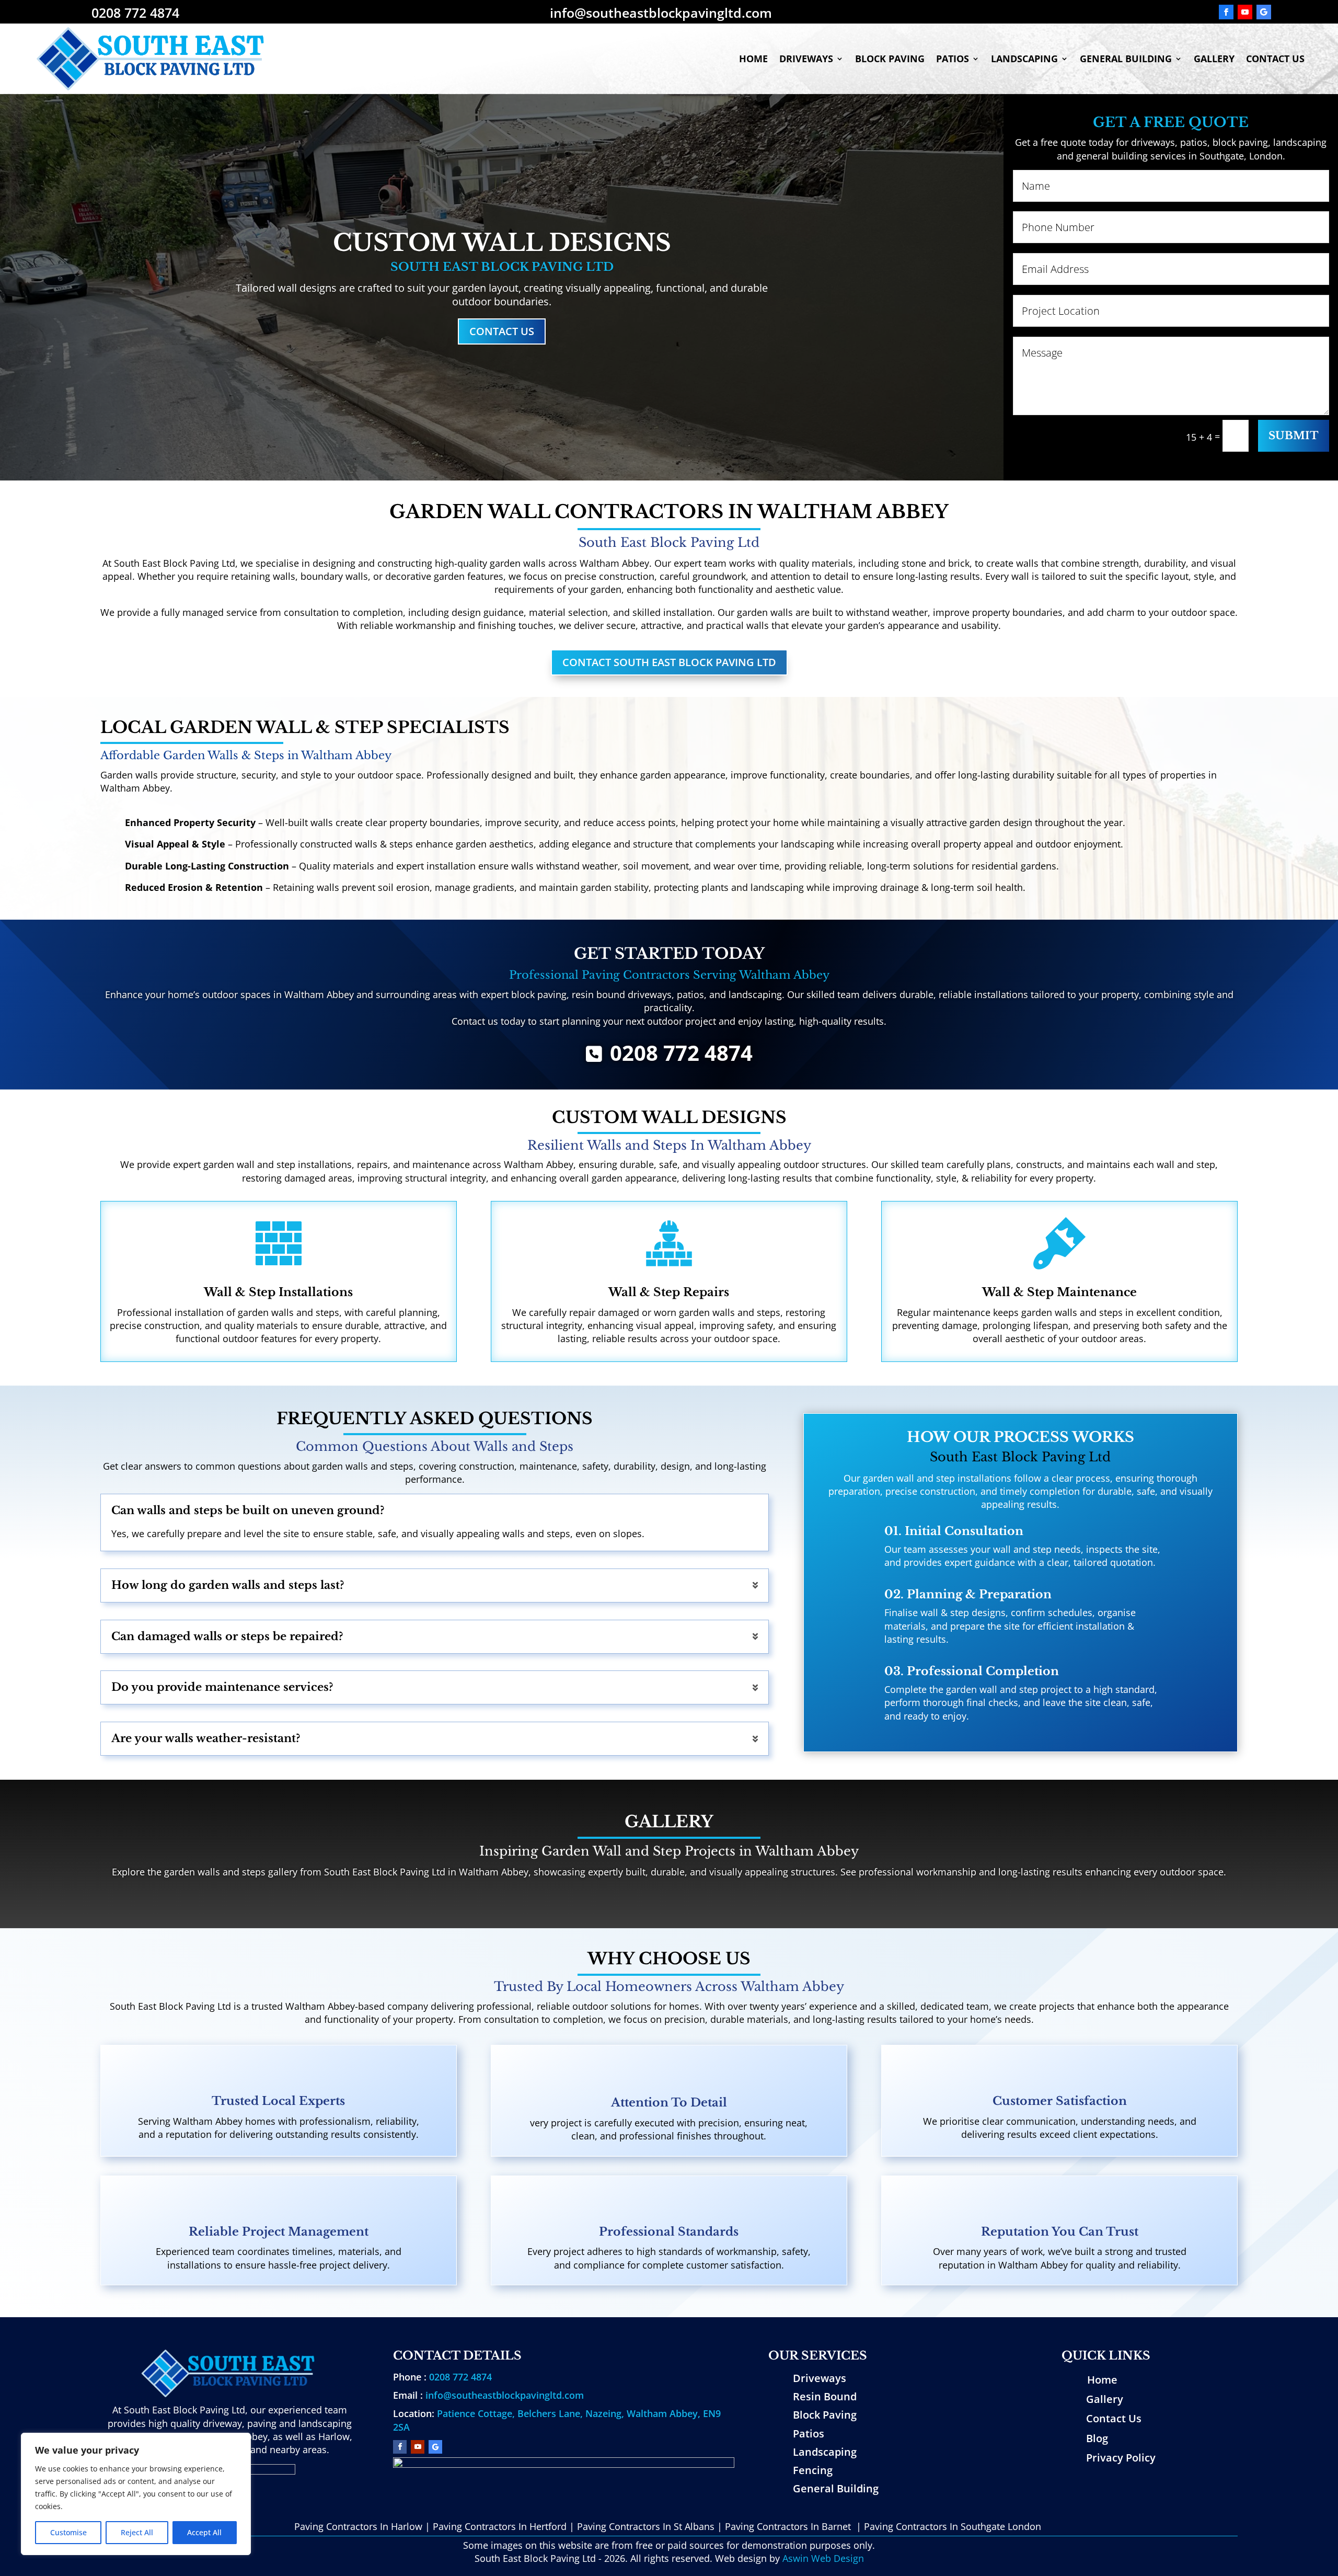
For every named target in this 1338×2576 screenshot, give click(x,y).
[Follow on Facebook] (1226, 12)
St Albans (694, 2526)
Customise (68, 2532)
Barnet (836, 2526)
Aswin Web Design (823, 2558)
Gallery (1214, 59)
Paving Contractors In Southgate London (953, 2526)
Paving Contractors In (481, 2526)
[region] (136, 2494)
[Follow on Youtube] (1245, 12)
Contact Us (1275, 59)
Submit (1294, 436)
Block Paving (890, 59)
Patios (953, 59)
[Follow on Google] (1264, 12)
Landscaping (1024, 59)
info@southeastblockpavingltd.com (505, 2395)
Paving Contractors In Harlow (358, 2526)
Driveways (806, 59)
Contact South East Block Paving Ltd (669, 662)
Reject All (137, 2532)
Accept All (204, 2532)
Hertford (548, 2526)
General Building (1126, 59)
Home (753, 59)
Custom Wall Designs (502, 243)
